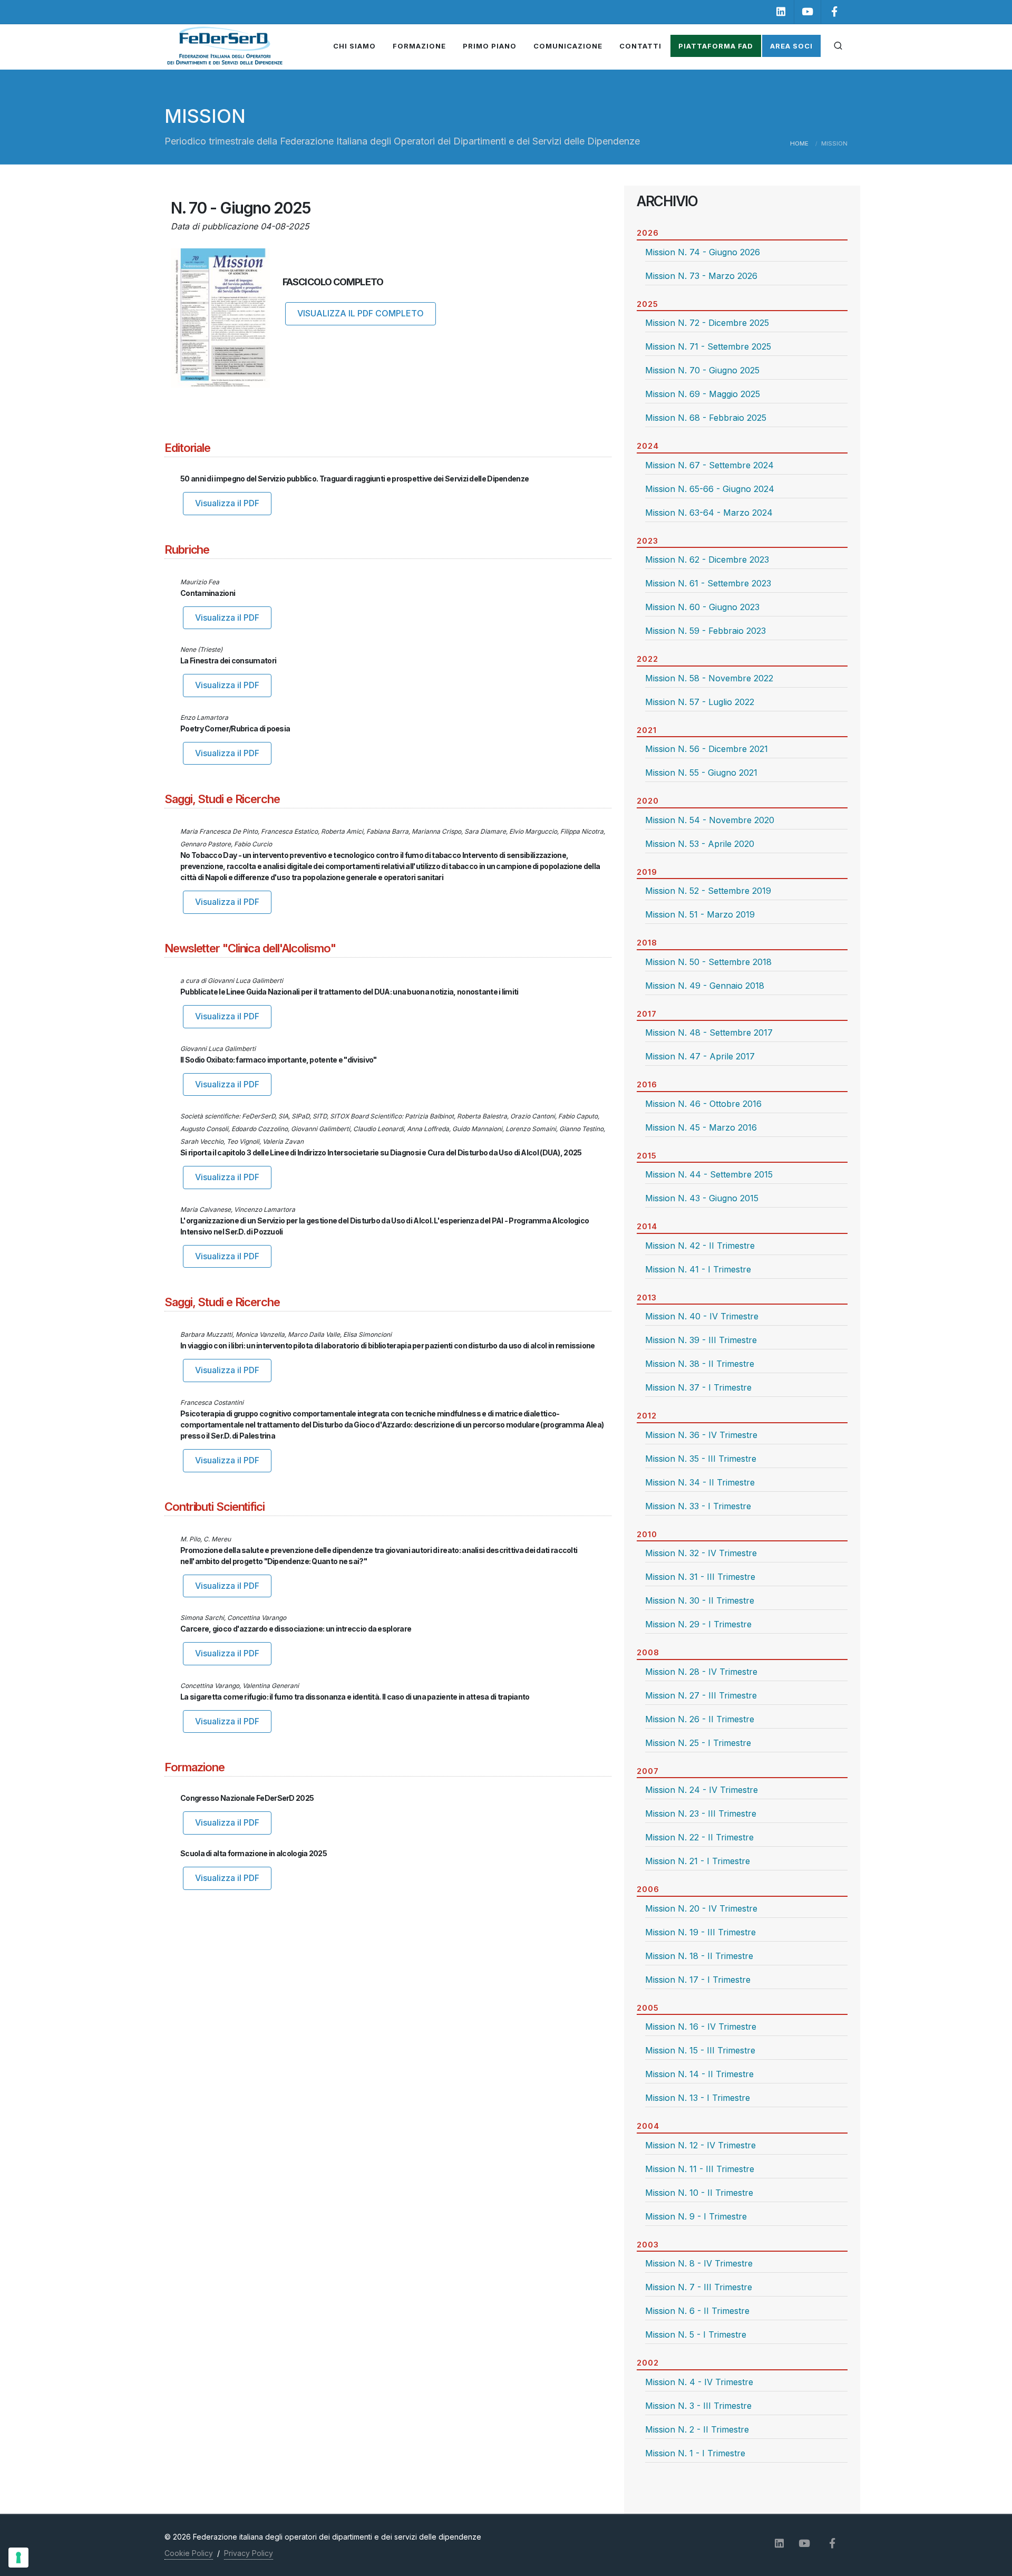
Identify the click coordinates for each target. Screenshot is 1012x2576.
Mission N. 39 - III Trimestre (701, 1340)
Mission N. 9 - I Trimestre (696, 2216)
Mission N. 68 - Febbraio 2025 (706, 418)
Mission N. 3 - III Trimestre (698, 2406)
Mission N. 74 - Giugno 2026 (703, 252)
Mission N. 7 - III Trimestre (699, 2287)
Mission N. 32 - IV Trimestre (701, 1553)
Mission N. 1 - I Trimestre (695, 2453)
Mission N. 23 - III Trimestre (701, 1813)
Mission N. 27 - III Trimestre (701, 1695)
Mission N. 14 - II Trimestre (699, 2074)
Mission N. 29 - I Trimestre (698, 1624)
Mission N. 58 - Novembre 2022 (709, 678)
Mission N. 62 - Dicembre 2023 (707, 559)
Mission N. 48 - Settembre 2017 (709, 1033)
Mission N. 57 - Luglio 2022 (700, 702)
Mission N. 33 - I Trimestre (698, 1506)
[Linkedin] (781, 12)
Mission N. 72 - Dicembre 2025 (707, 323)
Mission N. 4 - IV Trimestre (699, 2382)
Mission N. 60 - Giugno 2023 (702, 607)
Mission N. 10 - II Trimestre (699, 2193)
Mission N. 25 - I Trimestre (698, 1743)
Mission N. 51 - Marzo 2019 (700, 914)
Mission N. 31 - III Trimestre (700, 1577)
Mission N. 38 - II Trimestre (700, 1364)
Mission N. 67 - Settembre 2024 (709, 465)
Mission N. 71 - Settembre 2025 (708, 346)
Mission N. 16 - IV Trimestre (701, 2027)
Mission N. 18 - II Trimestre (699, 1956)
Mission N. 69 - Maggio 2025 (703, 394)
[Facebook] (834, 12)
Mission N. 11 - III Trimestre (700, 2169)
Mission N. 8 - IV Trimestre (699, 2263)
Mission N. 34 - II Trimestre (700, 1482)
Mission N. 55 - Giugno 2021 (701, 773)
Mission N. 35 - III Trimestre (701, 1459)
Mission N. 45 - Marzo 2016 (701, 1127)
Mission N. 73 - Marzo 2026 (701, 276)
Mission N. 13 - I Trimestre (698, 2098)
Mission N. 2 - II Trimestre (697, 2429)
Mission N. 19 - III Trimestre (700, 1932)
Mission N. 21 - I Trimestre (698, 1861)
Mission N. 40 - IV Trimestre (702, 1316)
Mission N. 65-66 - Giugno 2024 (710, 489)
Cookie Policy (189, 2553)
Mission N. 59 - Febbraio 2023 (706, 631)
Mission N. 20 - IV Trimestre (701, 1908)
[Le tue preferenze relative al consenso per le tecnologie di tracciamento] (18, 2558)
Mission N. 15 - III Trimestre (700, 2050)
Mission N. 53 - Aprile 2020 (700, 844)
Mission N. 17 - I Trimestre (698, 1980)
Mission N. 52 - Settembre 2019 (708, 891)
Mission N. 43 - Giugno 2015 (702, 1198)
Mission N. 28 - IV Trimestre (701, 1672)
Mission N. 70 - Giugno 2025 (702, 370)
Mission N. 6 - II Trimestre (697, 2311)
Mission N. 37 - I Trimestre (698, 1387)
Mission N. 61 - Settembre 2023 (708, 583)
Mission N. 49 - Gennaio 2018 (705, 986)
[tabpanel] (742, 269)
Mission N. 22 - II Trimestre (699, 1837)
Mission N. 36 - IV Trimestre (701, 1435)
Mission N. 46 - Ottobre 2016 (703, 1104)
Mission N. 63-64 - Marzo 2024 (709, 513)
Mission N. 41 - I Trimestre (698, 1269)
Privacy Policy (249, 2553)
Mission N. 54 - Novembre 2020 (710, 820)
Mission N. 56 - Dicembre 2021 (707, 749)
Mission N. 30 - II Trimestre (700, 1600)
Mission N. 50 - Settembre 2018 (708, 962)
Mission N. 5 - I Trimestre (696, 2334)
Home (799, 143)
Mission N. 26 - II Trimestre (700, 1719)
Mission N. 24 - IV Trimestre (702, 1790)
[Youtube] (807, 12)
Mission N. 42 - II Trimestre (700, 1246)
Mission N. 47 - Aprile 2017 (700, 1056)
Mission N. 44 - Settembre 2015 (709, 1174)
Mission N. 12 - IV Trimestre (700, 2145)
